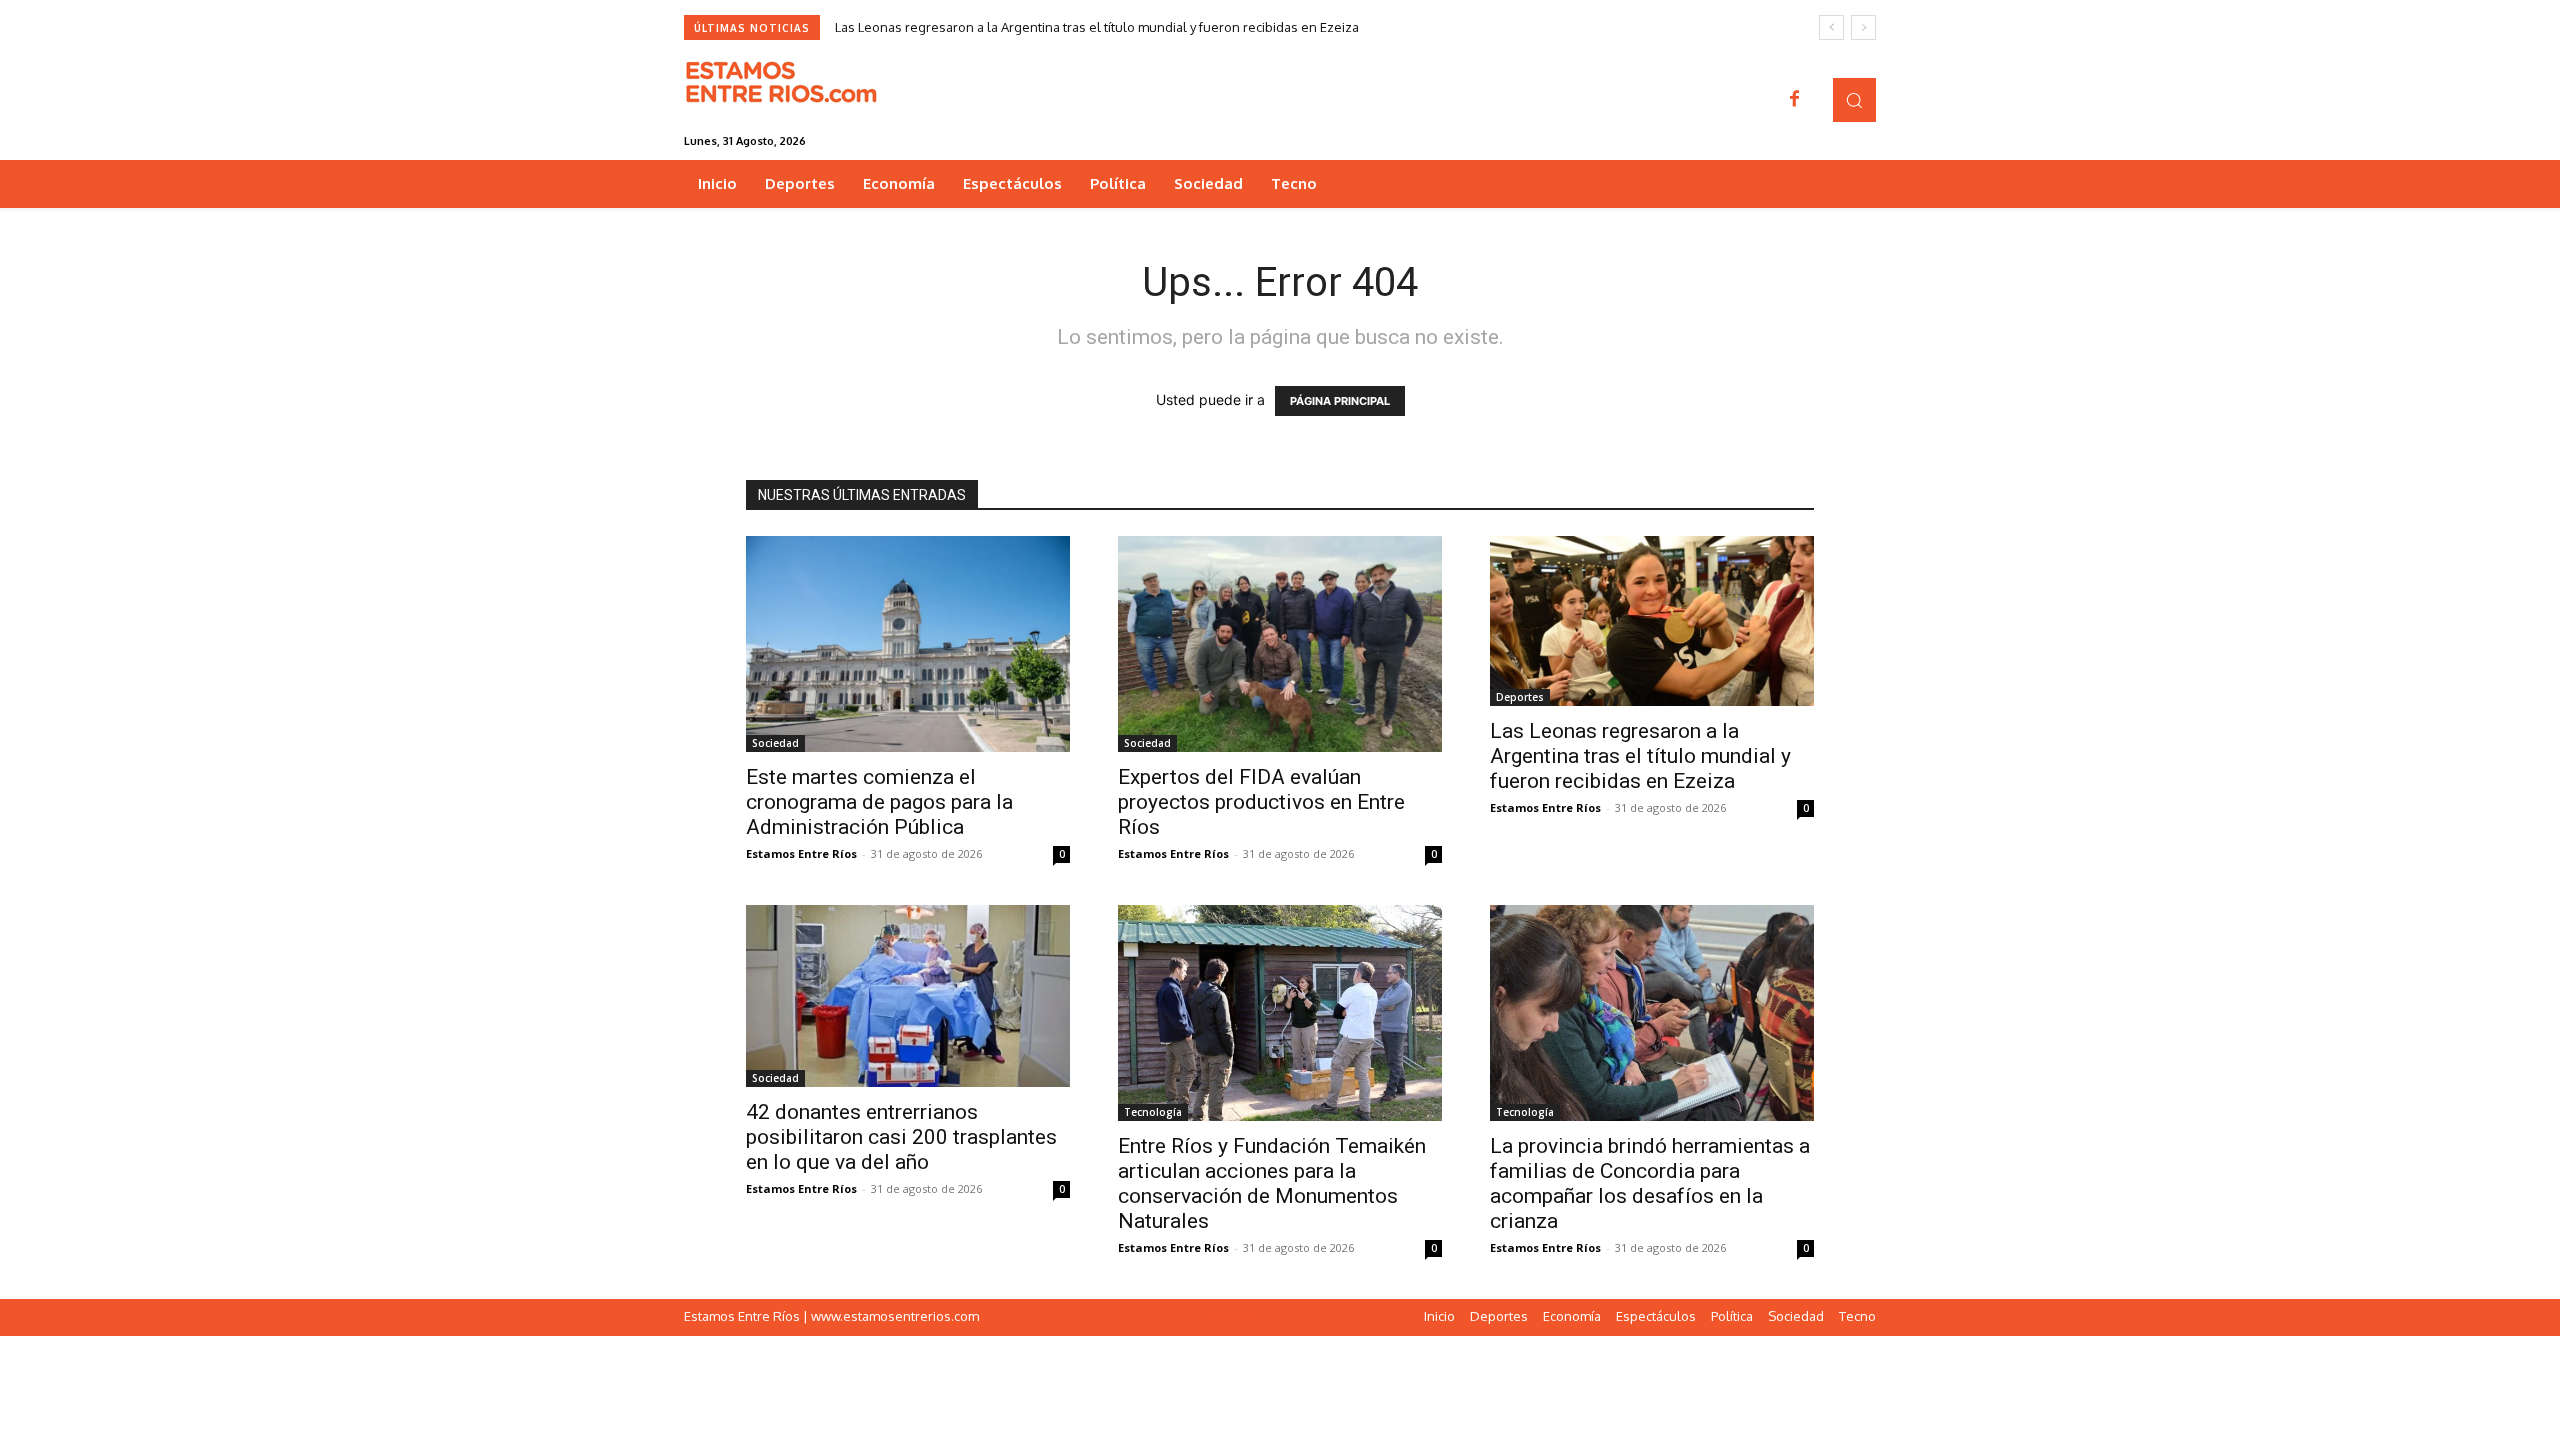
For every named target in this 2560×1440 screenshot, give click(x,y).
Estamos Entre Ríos (801, 853)
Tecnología (1153, 1112)
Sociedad (775, 743)
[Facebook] (1795, 100)
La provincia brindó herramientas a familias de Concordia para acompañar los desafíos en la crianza (1650, 1183)
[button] (1854, 99)
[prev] (1831, 27)
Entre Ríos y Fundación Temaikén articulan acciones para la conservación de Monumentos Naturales (1272, 1183)
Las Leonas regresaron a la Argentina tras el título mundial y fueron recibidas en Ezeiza (1097, 27)
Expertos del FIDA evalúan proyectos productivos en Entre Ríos (1261, 802)
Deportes (1520, 697)
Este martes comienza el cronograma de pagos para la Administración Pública (879, 802)
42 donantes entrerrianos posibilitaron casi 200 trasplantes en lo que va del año (901, 1137)
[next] (1863, 27)
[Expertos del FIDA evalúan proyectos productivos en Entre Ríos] (1280, 644)
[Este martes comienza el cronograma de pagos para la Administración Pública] (908, 644)
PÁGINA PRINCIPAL (1340, 401)
